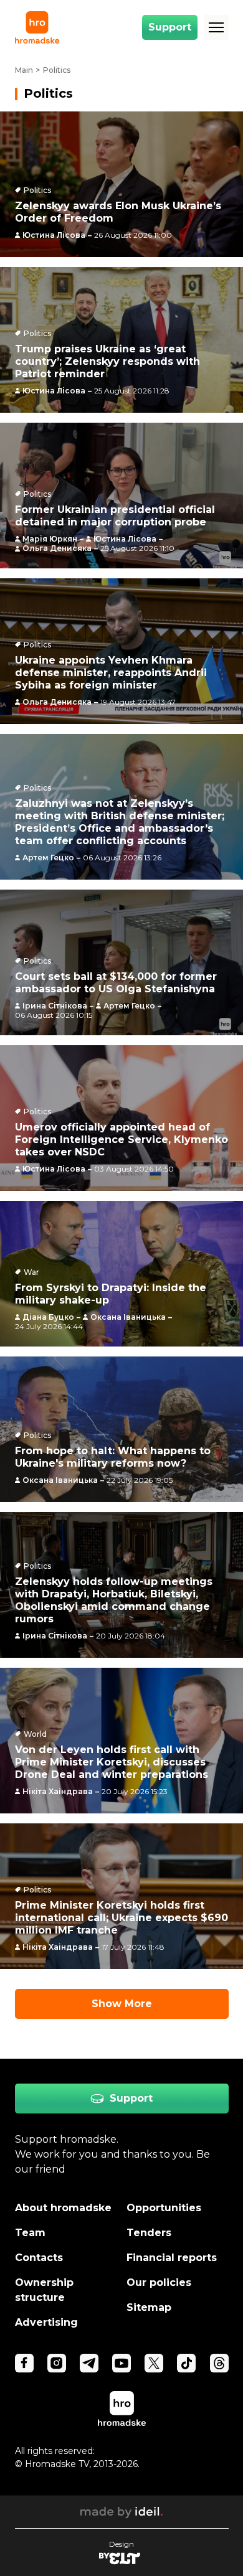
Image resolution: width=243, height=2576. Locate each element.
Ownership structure (44, 2290)
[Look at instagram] (57, 2363)
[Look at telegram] (89, 2363)
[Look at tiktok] (186, 2363)
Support (170, 27)
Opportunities (164, 2208)
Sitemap (149, 2307)
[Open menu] (216, 27)
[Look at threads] (219, 2363)
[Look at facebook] (24, 2363)
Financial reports (172, 2258)
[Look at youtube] (121, 2363)
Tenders (149, 2233)
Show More (122, 2004)
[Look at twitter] (154, 2363)
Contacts (39, 2258)
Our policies (159, 2282)
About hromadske (63, 2208)
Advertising (46, 2322)
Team (30, 2233)
